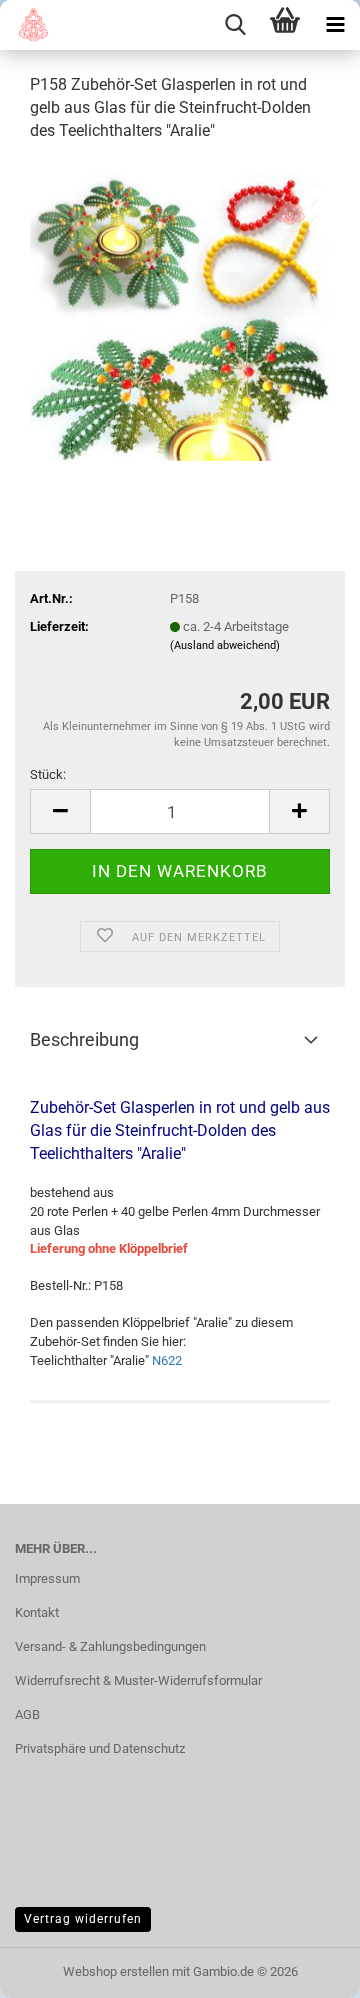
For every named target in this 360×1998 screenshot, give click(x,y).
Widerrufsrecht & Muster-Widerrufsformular (138, 1680)
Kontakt (37, 1612)
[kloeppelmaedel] (26, 25)
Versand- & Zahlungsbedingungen (110, 1646)
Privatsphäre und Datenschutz (100, 1748)
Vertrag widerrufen (83, 1919)
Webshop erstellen (116, 1971)
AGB (27, 1714)
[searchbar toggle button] (235, 25)
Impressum (47, 1578)
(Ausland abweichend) (225, 645)
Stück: (48, 774)
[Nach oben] (305, 1968)
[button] (60, 811)
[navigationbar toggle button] (335, 25)
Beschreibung (84, 1039)
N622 (167, 1360)
